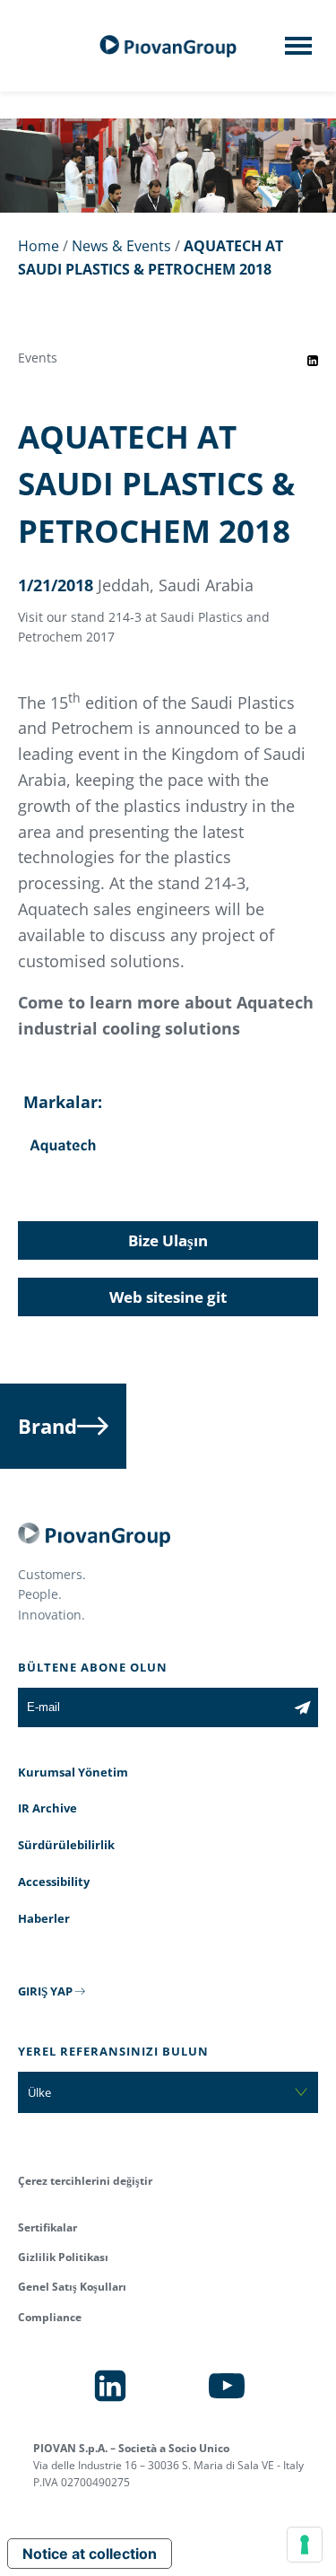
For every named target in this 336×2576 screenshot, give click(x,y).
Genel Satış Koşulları (72, 2287)
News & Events (121, 246)
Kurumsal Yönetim (73, 1772)
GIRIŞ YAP (45, 1991)
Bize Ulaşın (168, 1240)
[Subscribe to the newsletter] (302, 1707)
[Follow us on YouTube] (227, 2386)
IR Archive (47, 1808)
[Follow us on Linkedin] (110, 2386)
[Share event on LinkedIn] (313, 361)
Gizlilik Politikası (63, 2257)
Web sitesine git (168, 1297)
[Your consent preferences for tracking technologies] (305, 2545)
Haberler (44, 1918)
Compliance (50, 2317)
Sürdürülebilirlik (66, 1845)
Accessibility (54, 1882)
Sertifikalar (47, 2227)
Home (39, 246)
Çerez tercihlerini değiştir (85, 2181)
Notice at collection (90, 2554)
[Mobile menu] (298, 51)
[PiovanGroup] (168, 46)
